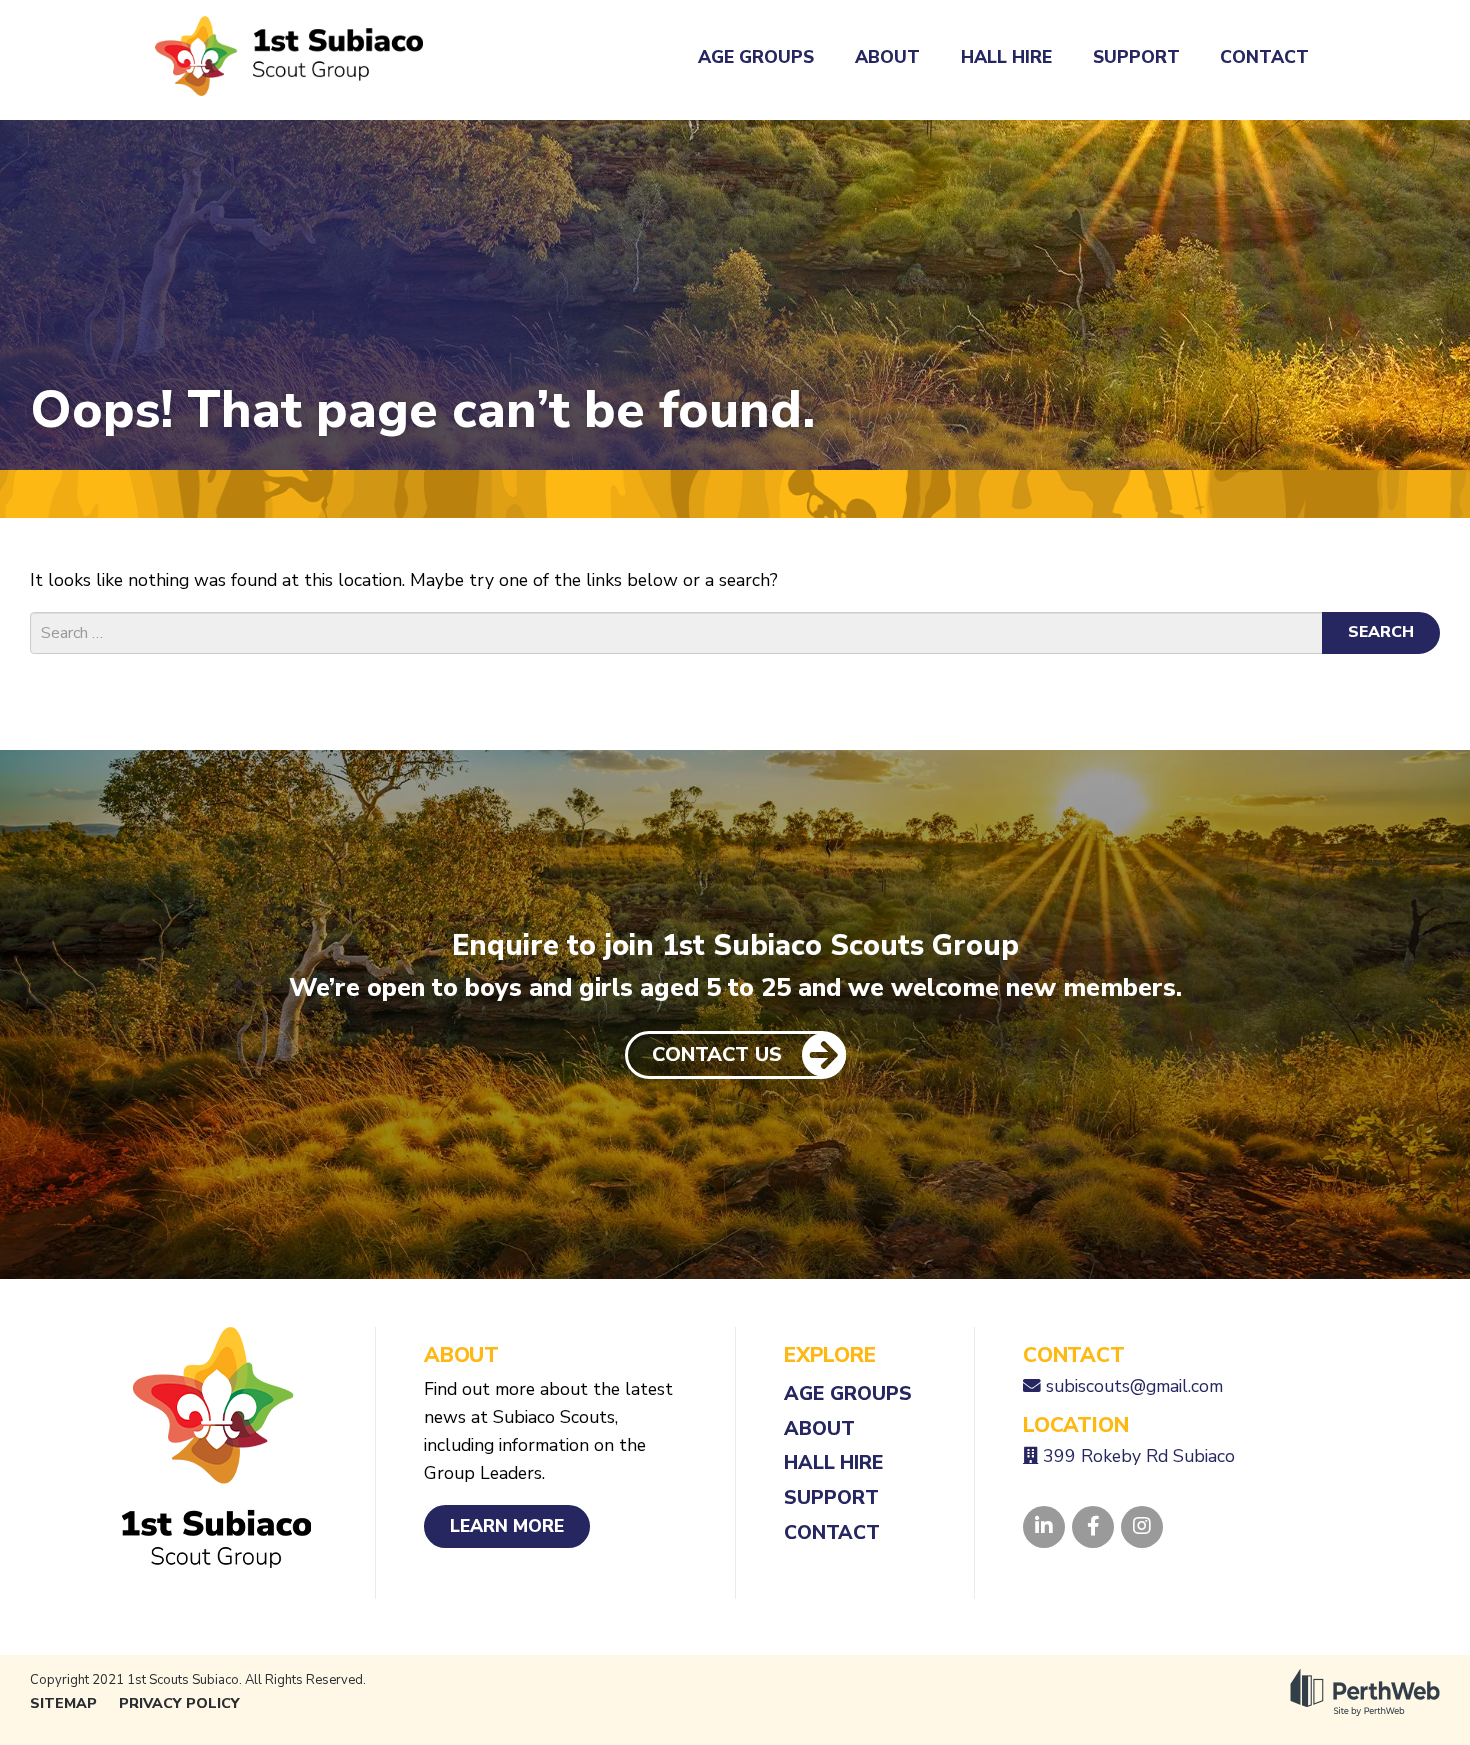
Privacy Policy (179, 1703)
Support (1136, 57)
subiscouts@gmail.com (1134, 1386)
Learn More (507, 1526)
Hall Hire (1006, 57)
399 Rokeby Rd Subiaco (1139, 1456)
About (887, 57)
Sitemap (63, 1703)
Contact (1264, 57)
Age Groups (756, 57)
